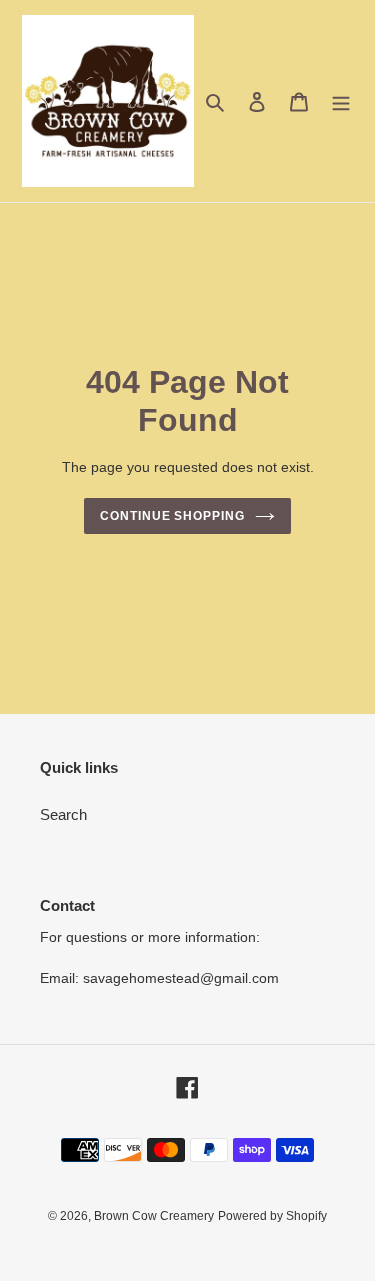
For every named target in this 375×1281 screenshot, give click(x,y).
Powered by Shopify (272, 1216)
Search (63, 814)
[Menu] (341, 101)
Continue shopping (173, 516)
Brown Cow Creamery (154, 1216)
